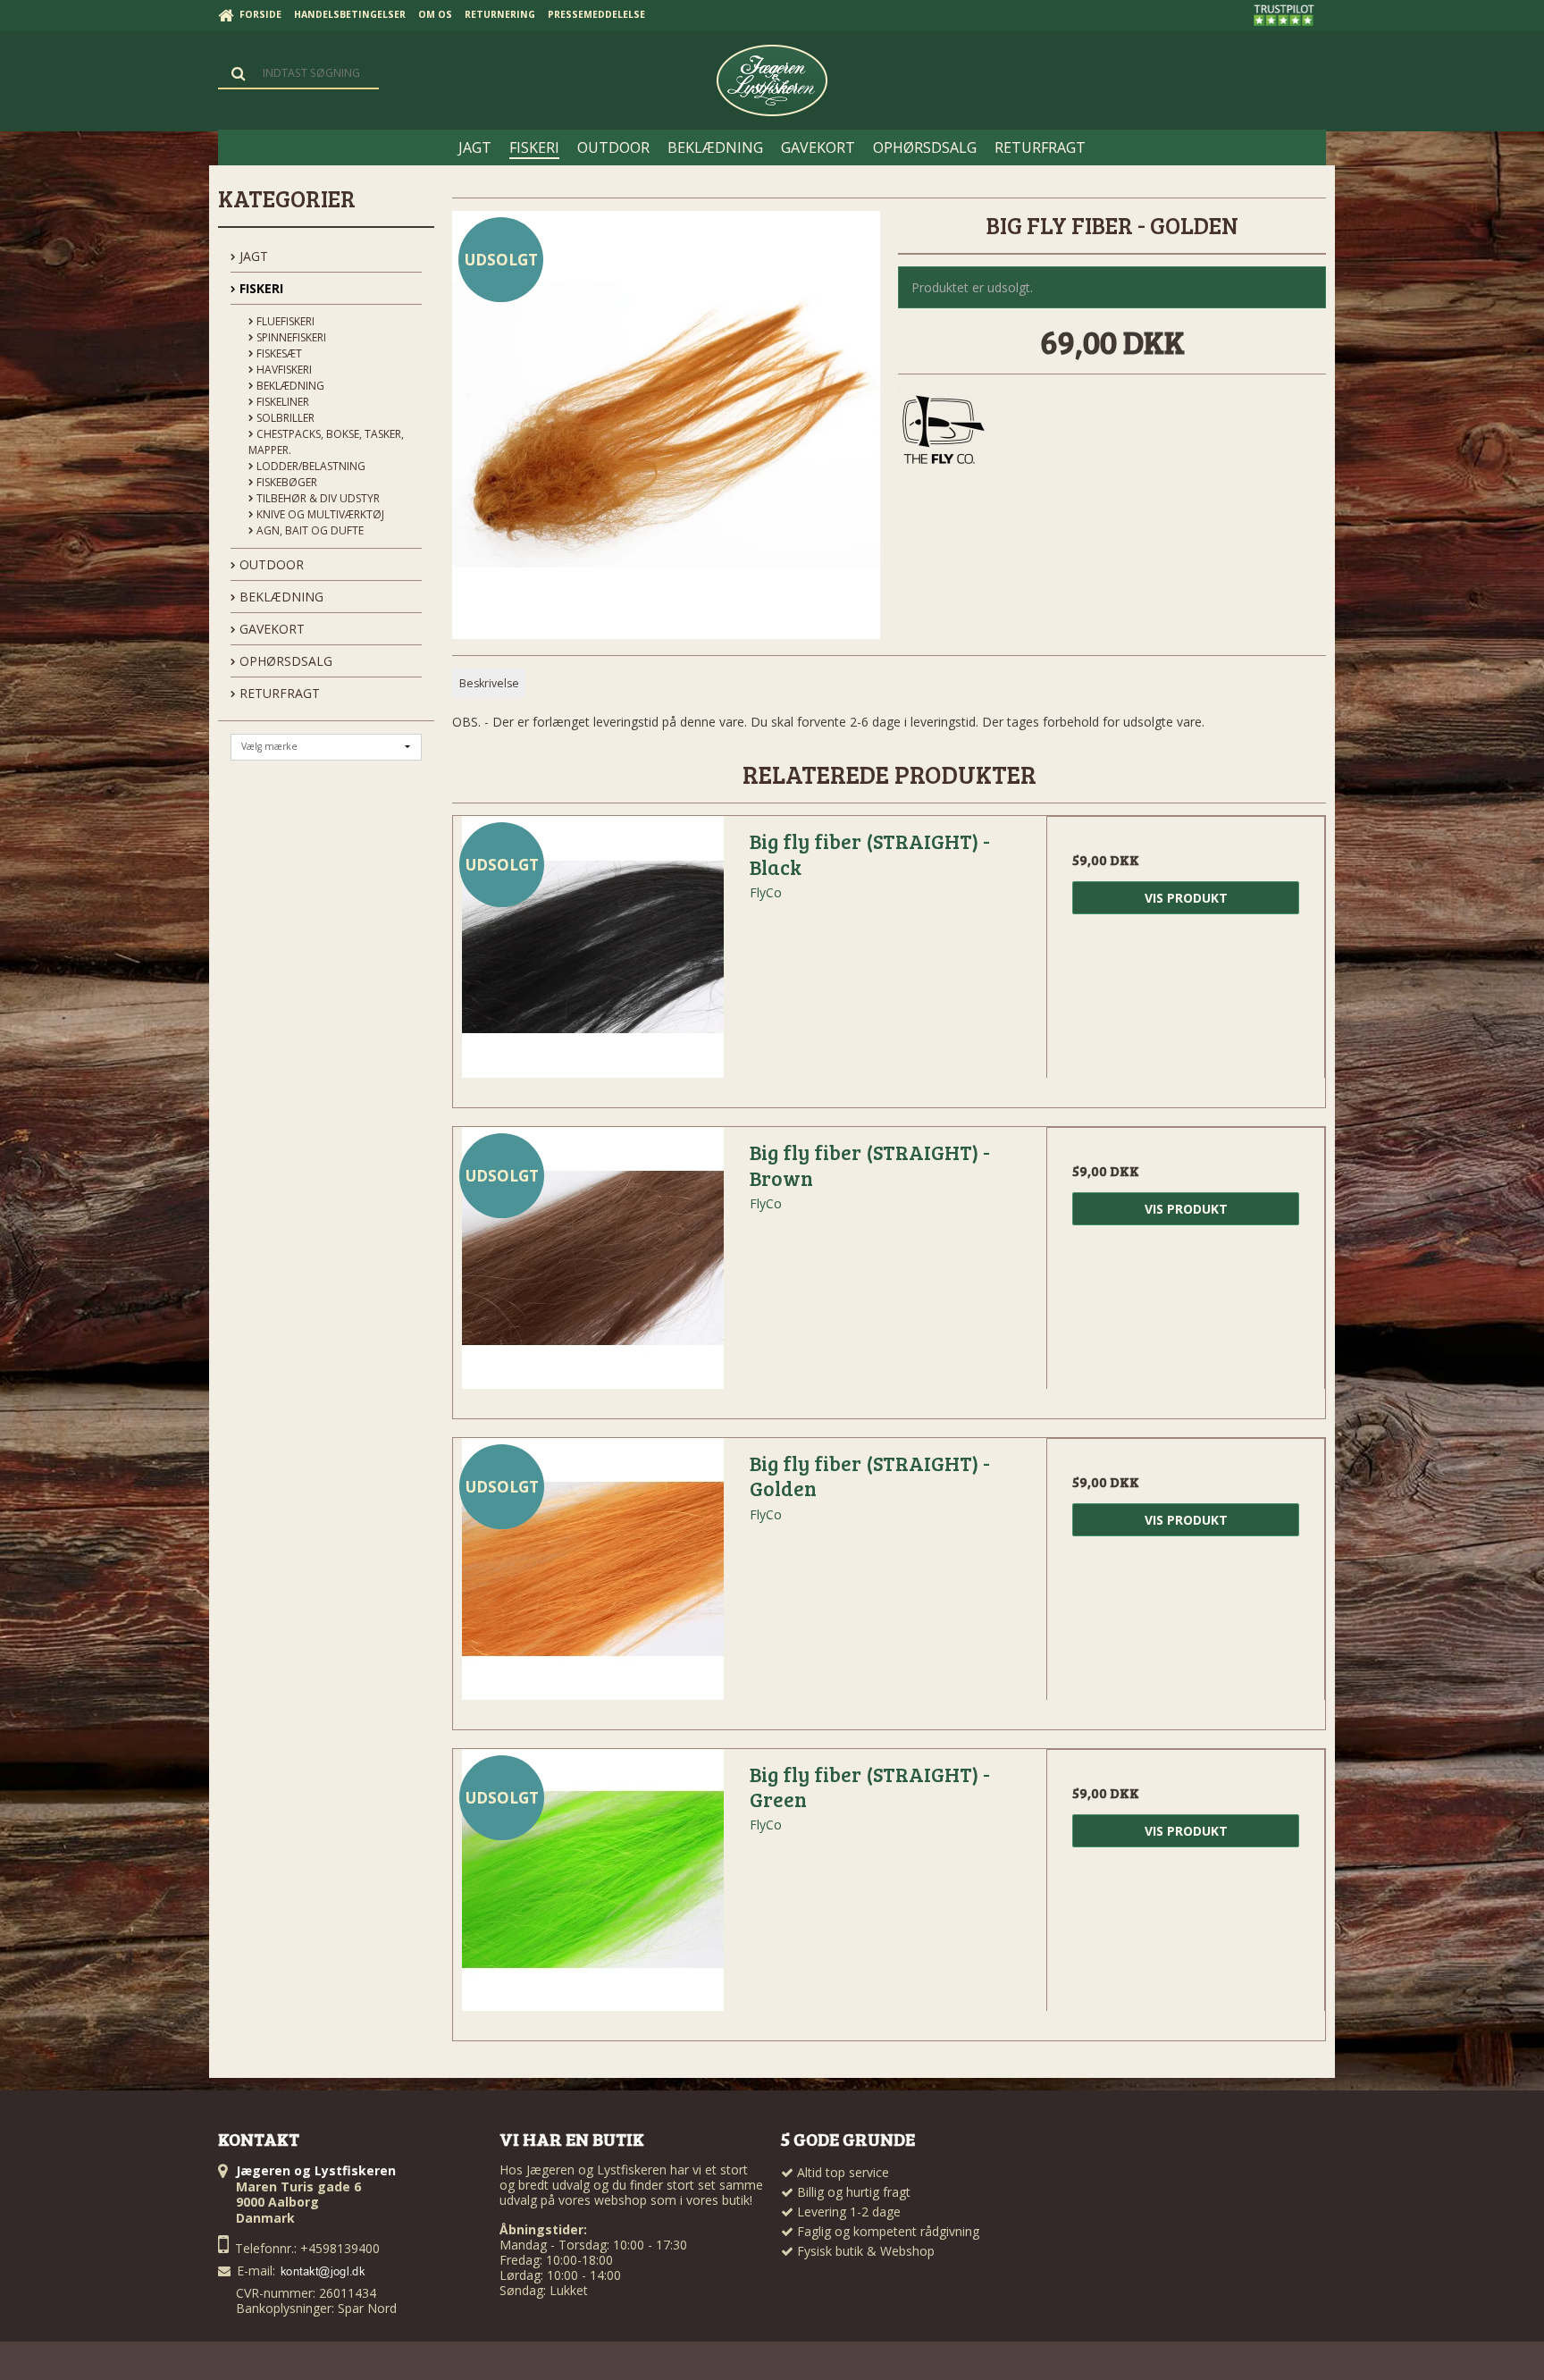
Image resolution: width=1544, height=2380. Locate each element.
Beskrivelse (489, 683)
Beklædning (289, 386)
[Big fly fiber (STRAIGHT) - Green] (592, 1888)
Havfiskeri (283, 370)
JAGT (252, 256)
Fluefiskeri (284, 321)
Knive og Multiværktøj (319, 514)
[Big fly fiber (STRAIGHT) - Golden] (592, 1577)
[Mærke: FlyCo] (943, 432)
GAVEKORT (270, 629)
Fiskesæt (278, 353)
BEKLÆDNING (280, 597)
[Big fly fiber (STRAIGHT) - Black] (592, 955)
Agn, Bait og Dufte (309, 530)
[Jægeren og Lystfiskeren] (772, 80)
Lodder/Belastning (310, 466)
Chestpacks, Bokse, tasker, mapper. (326, 442)
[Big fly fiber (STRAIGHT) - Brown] (592, 1266)
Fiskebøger (285, 482)
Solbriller (284, 418)
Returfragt (278, 693)
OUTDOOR (270, 564)
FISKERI (260, 288)
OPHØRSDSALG (284, 661)
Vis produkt (1186, 898)
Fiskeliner (281, 402)
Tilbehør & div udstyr (317, 498)
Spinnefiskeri (290, 337)
